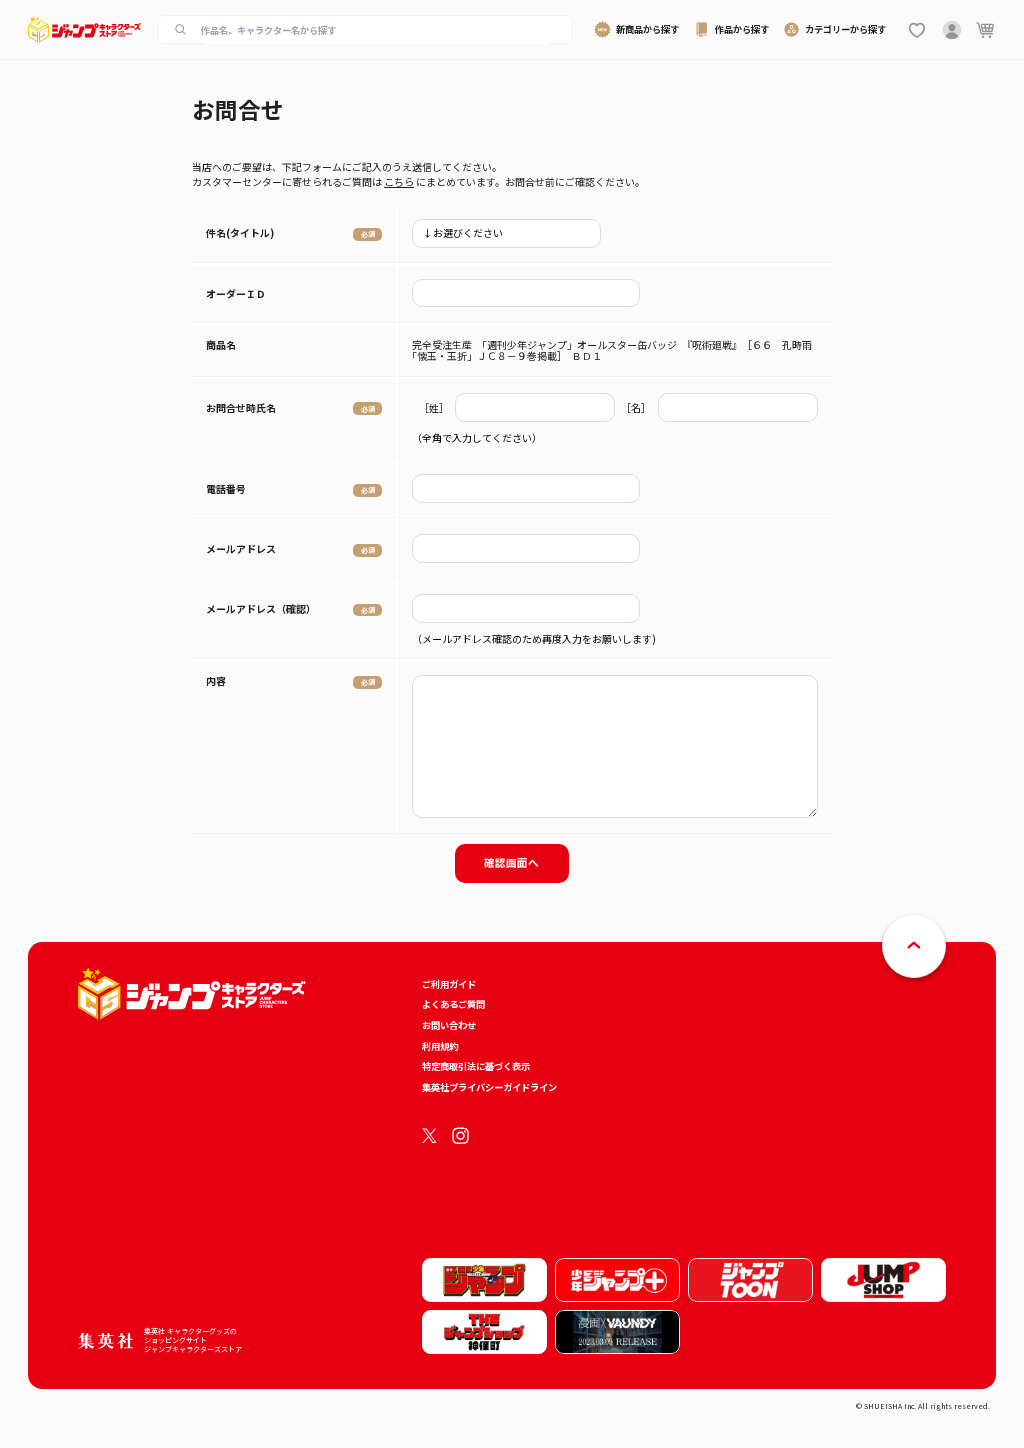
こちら (399, 181)
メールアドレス (241, 548)
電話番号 (226, 488)
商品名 (221, 344)
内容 (216, 680)
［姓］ (434, 407)
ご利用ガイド (449, 984)
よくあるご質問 (453, 1004)
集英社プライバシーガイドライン (489, 1087)
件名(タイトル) (240, 232)
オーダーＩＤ (236, 293)
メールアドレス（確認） (261, 608)
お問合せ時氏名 (241, 407)
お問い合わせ (449, 1025)
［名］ (636, 407)
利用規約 (440, 1046)
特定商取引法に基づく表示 (476, 1066)
